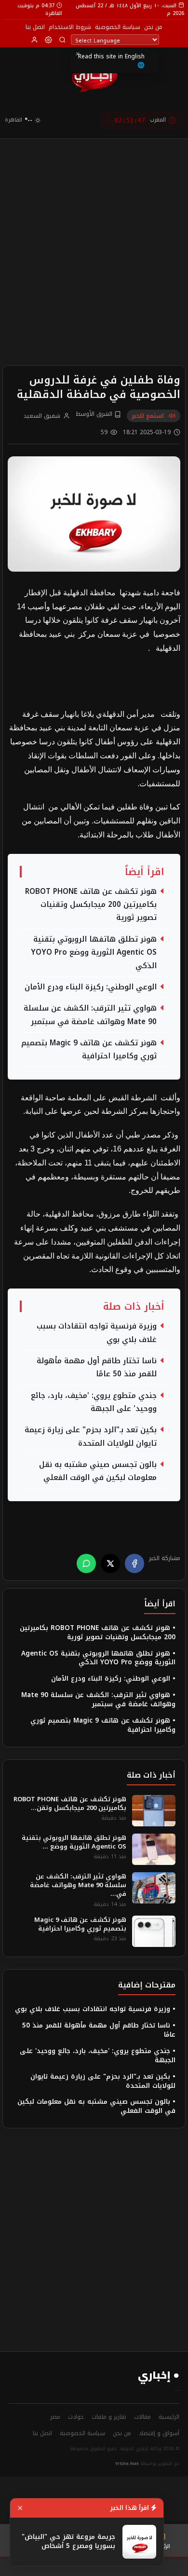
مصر (55, 2417)
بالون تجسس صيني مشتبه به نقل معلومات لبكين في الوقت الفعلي (98, 1471)
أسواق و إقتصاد (159, 2433)
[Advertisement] (94, 237)
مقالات (142, 2417)
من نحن (153, 27)
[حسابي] (34, 40)
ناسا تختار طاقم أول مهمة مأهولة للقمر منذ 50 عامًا (97, 1368)
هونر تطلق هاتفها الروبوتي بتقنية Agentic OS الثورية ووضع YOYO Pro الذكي (94, 953)
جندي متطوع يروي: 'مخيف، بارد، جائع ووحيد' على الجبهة (94, 1402)
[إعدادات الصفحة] (48, 40)
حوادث (76, 2417)
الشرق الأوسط (95, 414)
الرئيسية (169, 2417)
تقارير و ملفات (109, 2417)
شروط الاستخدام (70, 27)
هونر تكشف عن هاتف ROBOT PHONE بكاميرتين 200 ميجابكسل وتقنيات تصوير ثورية (91, 905)
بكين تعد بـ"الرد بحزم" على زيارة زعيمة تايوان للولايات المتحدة (91, 1437)
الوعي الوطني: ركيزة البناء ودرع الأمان (91, 987)
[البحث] (62, 40)
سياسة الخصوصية (118, 27)
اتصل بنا (35, 27)
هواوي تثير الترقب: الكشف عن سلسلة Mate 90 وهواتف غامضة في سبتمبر (90, 1015)
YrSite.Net (127, 2464)
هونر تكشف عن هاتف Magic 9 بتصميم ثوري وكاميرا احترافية (89, 1050)
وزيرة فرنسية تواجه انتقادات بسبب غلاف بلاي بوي (97, 1333)
